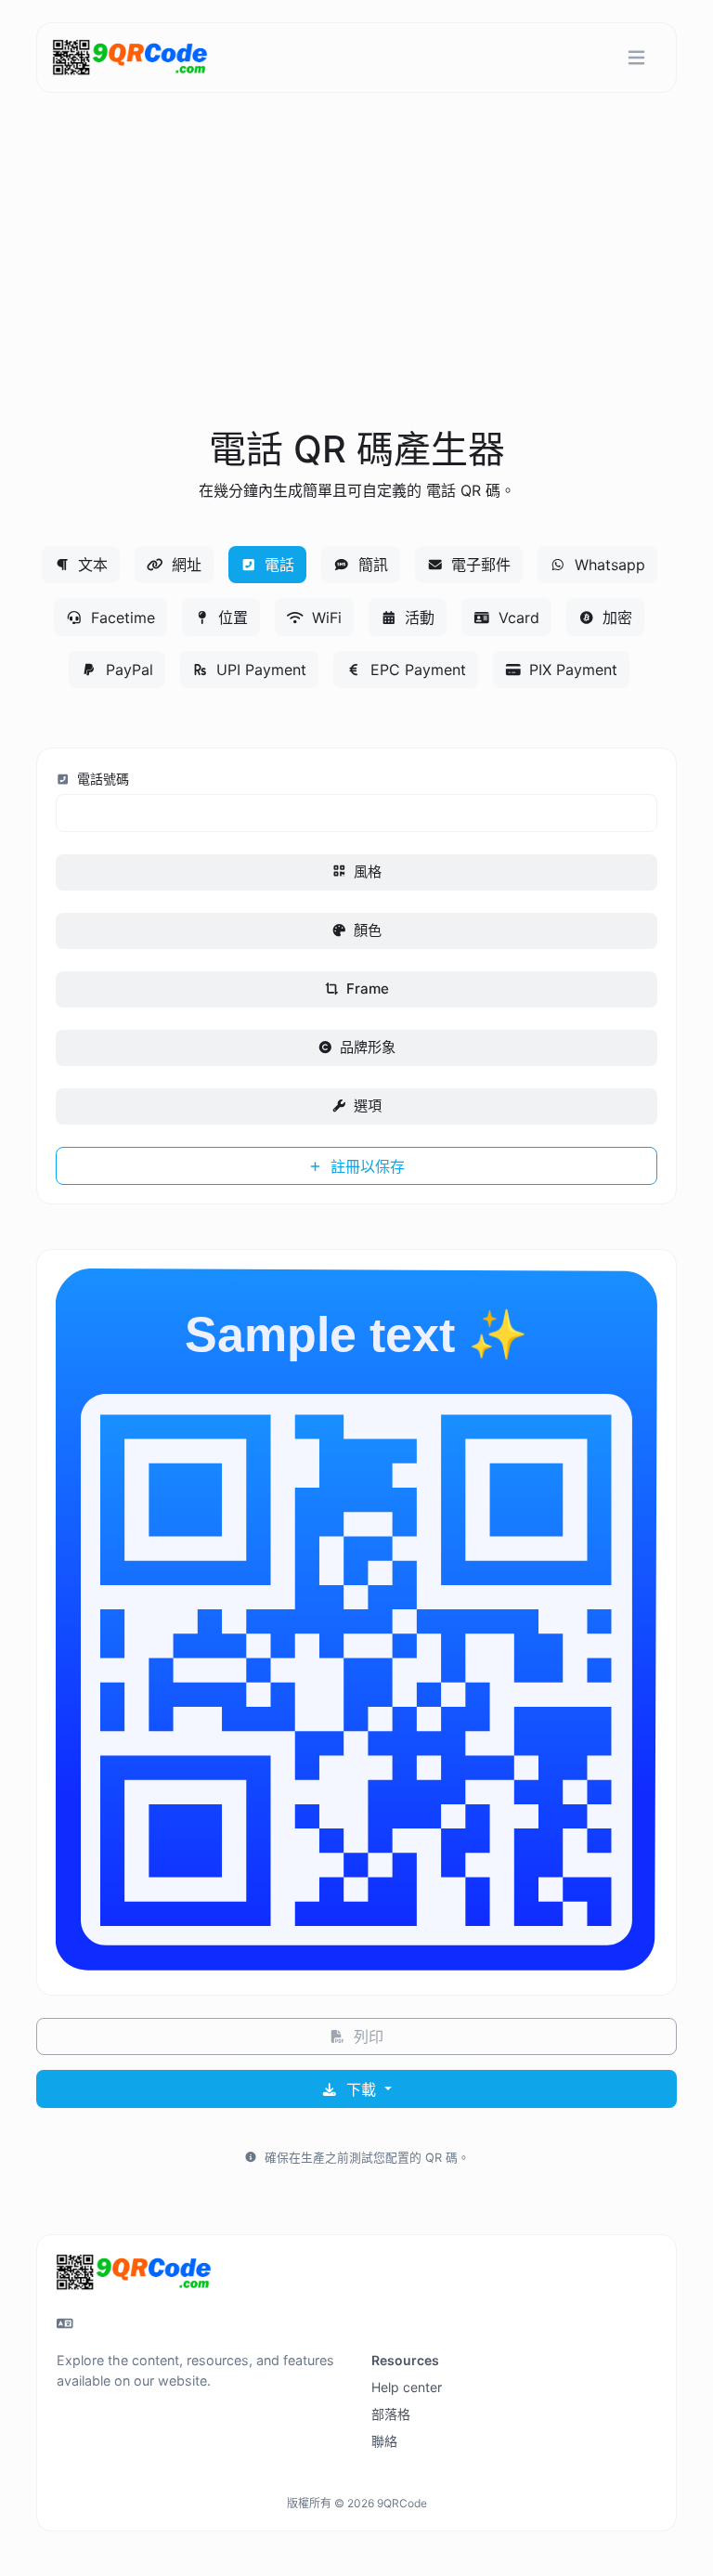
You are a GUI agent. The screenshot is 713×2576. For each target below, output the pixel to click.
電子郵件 (479, 565)
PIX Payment (571, 670)
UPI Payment (259, 670)
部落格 (391, 2414)
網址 (184, 565)
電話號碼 (101, 779)
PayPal (127, 670)
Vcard (517, 618)
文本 (91, 565)
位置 (231, 618)
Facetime (121, 618)
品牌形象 (366, 1047)
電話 (277, 565)
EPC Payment (416, 670)
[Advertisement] (356, 282)
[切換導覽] (636, 58)
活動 (417, 618)
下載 (361, 2089)
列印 (366, 2036)
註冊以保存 (365, 1166)
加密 (615, 618)
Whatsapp (608, 565)
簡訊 (371, 565)
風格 (366, 872)
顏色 (366, 930)
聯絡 (384, 2441)
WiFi (324, 618)
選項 (366, 1106)
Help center (407, 2387)
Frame (366, 989)
